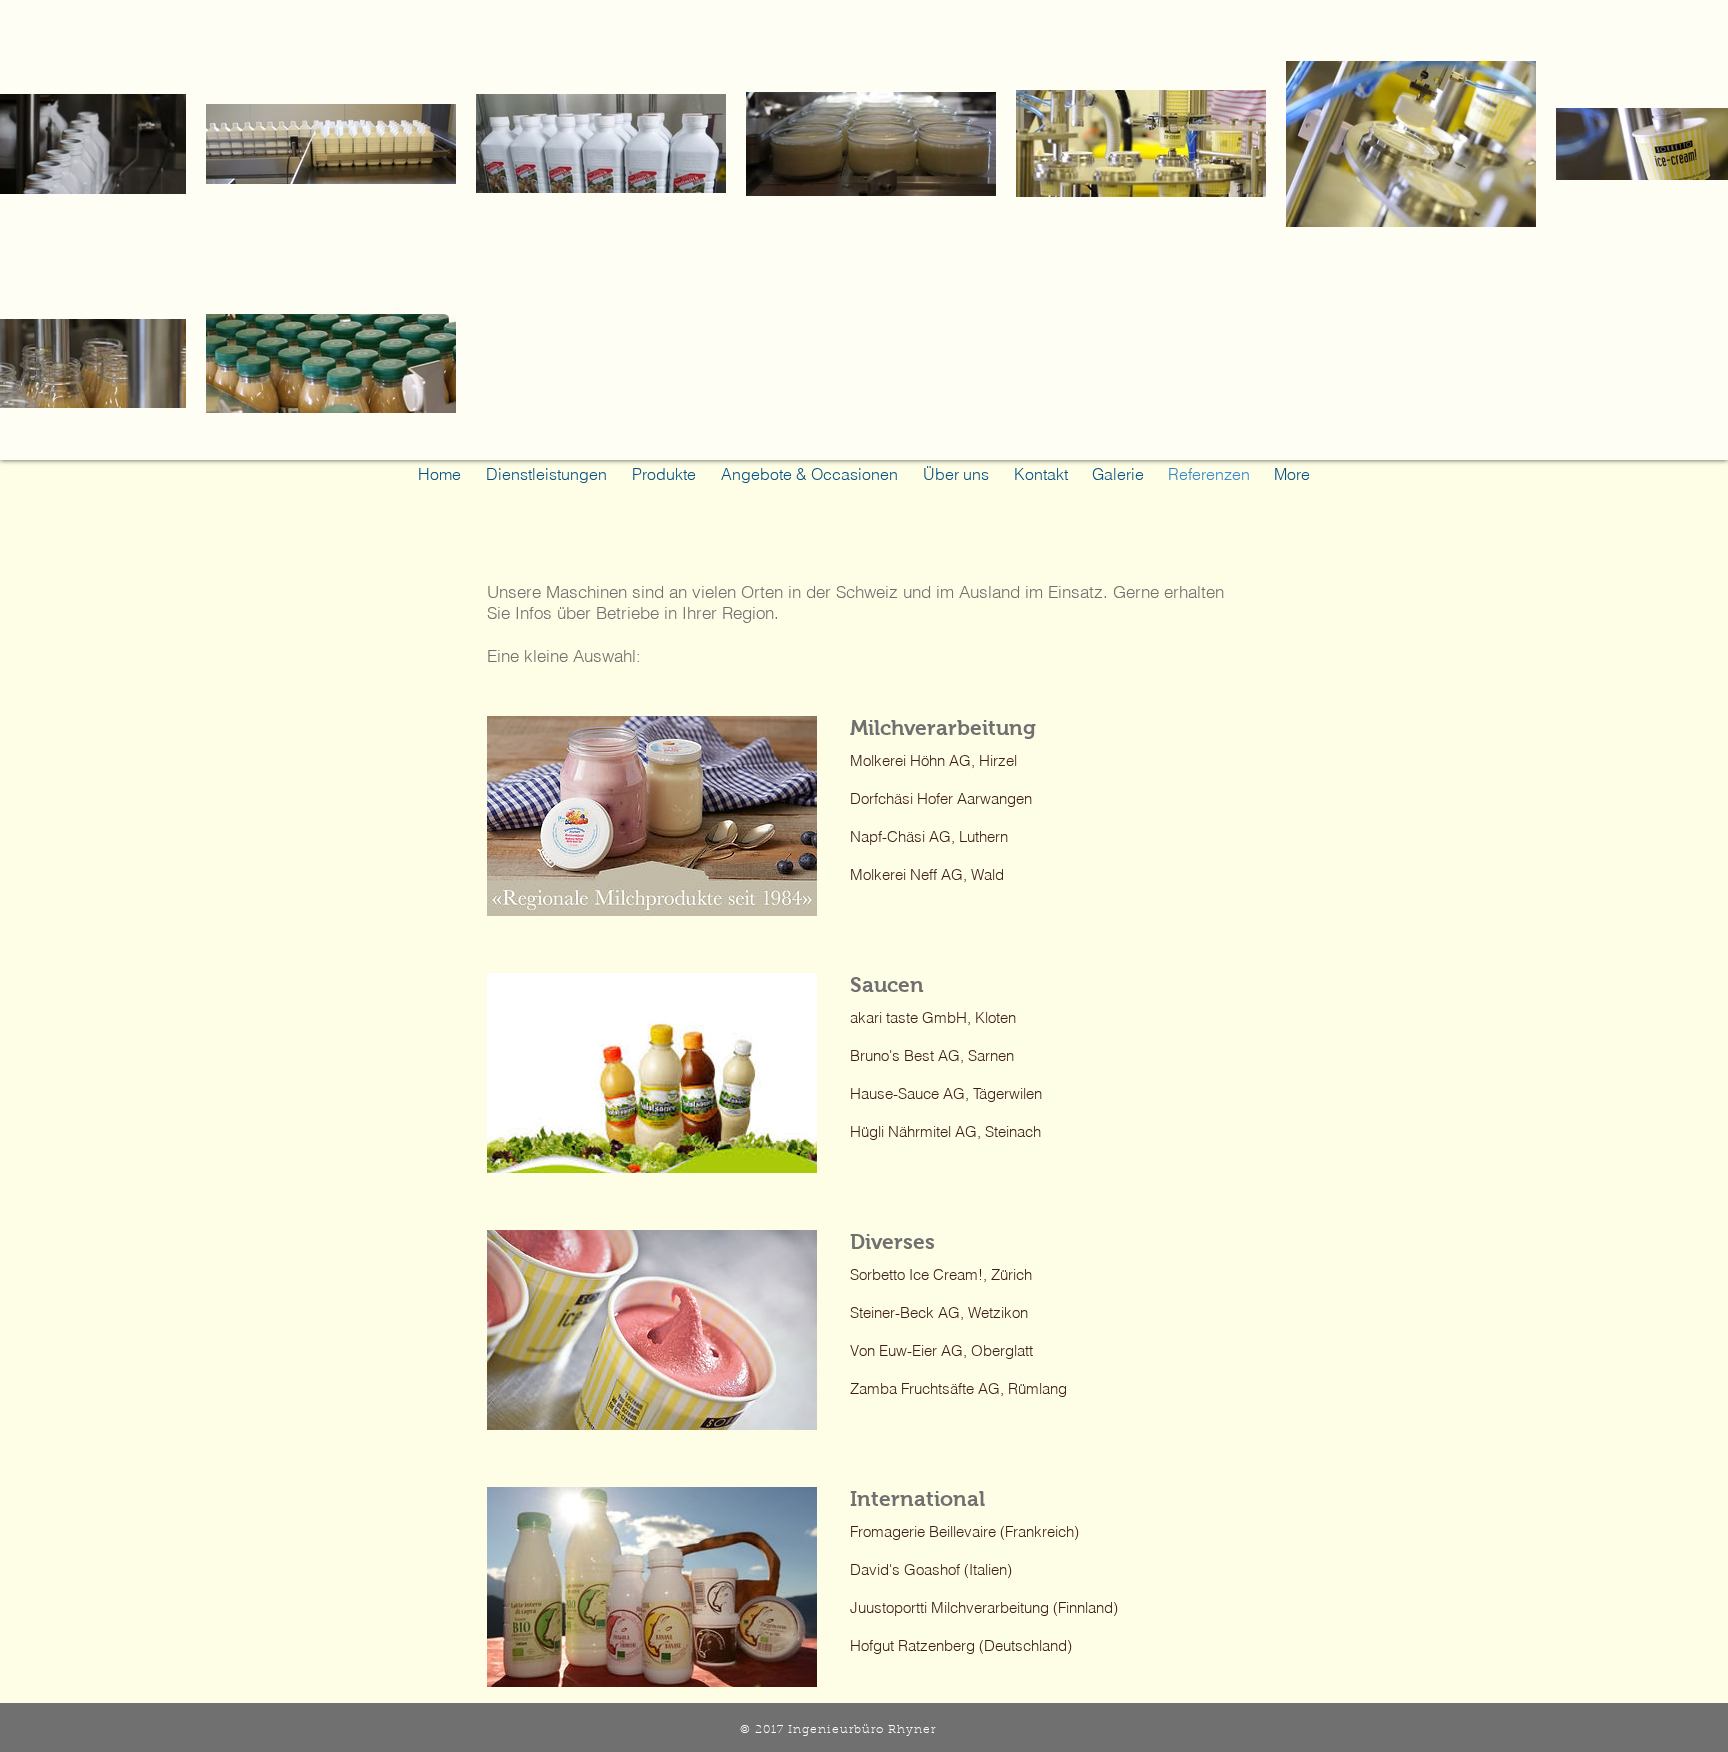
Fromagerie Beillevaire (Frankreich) (964, 1531)
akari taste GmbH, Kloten (933, 1017)
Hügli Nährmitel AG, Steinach (945, 1131)
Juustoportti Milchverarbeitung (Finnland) (984, 1607)
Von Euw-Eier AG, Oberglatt (941, 1350)
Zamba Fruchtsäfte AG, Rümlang (958, 1388)
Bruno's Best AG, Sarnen (932, 1055)
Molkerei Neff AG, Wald (927, 874)
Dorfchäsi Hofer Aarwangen (943, 798)
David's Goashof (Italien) (931, 1569)
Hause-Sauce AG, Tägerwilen (946, 1093)
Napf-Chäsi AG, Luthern (929, 836)
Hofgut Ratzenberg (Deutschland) (961, 1645)
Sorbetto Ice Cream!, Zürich (941, 1274)
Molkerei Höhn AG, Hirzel (933, 760)
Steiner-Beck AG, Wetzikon (939, 1312)
